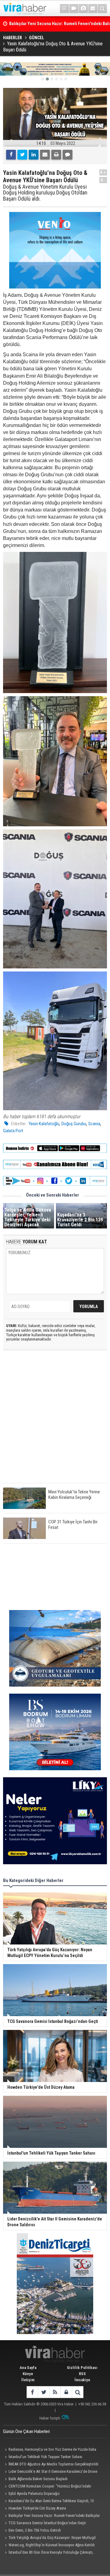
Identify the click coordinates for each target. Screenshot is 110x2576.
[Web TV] (74, 9)
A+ (103, 172)
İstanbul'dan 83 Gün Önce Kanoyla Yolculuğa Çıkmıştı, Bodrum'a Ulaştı (48, 2553)
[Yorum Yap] (68, 155)
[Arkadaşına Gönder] (45, 155)
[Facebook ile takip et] (32, 2392)
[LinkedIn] (34, 155)
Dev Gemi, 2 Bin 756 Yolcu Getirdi (35, 2530)
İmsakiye (82, 2380)
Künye (28, 2374)
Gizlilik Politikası (82, 2368)
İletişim (28, 2380)
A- (103, 180)
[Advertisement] (55, 1422)
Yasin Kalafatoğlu (44, 1124)
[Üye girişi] (66, 2392)
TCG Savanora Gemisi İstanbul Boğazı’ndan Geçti (47, 2523)
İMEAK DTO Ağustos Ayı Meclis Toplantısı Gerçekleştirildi (53, 2464)
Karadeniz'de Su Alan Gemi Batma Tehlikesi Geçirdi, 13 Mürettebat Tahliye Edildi (48, 2502)
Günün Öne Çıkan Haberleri (26, 2431)
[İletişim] (93, 9)
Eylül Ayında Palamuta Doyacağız (34, 2493)
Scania (94, 1124)
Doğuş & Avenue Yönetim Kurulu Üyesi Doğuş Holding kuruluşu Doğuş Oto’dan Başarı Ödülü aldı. (45, 193)
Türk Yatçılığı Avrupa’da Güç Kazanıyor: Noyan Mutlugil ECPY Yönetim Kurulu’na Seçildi (49, 2538)
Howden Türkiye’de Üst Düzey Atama (37, 2508)
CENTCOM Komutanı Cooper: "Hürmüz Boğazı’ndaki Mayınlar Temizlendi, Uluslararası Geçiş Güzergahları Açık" (49, 2487)
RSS (82, 2374)
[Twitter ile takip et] (44, 2392)
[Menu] (64, 9)
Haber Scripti (50, 2418)
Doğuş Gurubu (74, 1124)
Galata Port (13, 1131)
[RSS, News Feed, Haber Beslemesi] (55, 2392)
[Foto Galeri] (83, 9)
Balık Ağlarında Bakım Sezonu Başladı (38, 2479)
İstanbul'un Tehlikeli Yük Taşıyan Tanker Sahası (45, 2457)
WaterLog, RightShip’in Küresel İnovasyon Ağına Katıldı (52, 2545)
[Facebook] (11, 155)
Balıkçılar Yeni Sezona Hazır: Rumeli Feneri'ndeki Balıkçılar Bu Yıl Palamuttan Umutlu (51, 2516)
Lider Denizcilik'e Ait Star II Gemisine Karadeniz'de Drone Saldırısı (50, 2472)
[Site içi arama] (102, 9)
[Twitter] (22, 155)
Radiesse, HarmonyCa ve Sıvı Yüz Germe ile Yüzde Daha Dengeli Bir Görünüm (50, 2450)
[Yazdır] (56, 155)
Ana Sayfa (28, 2368)
